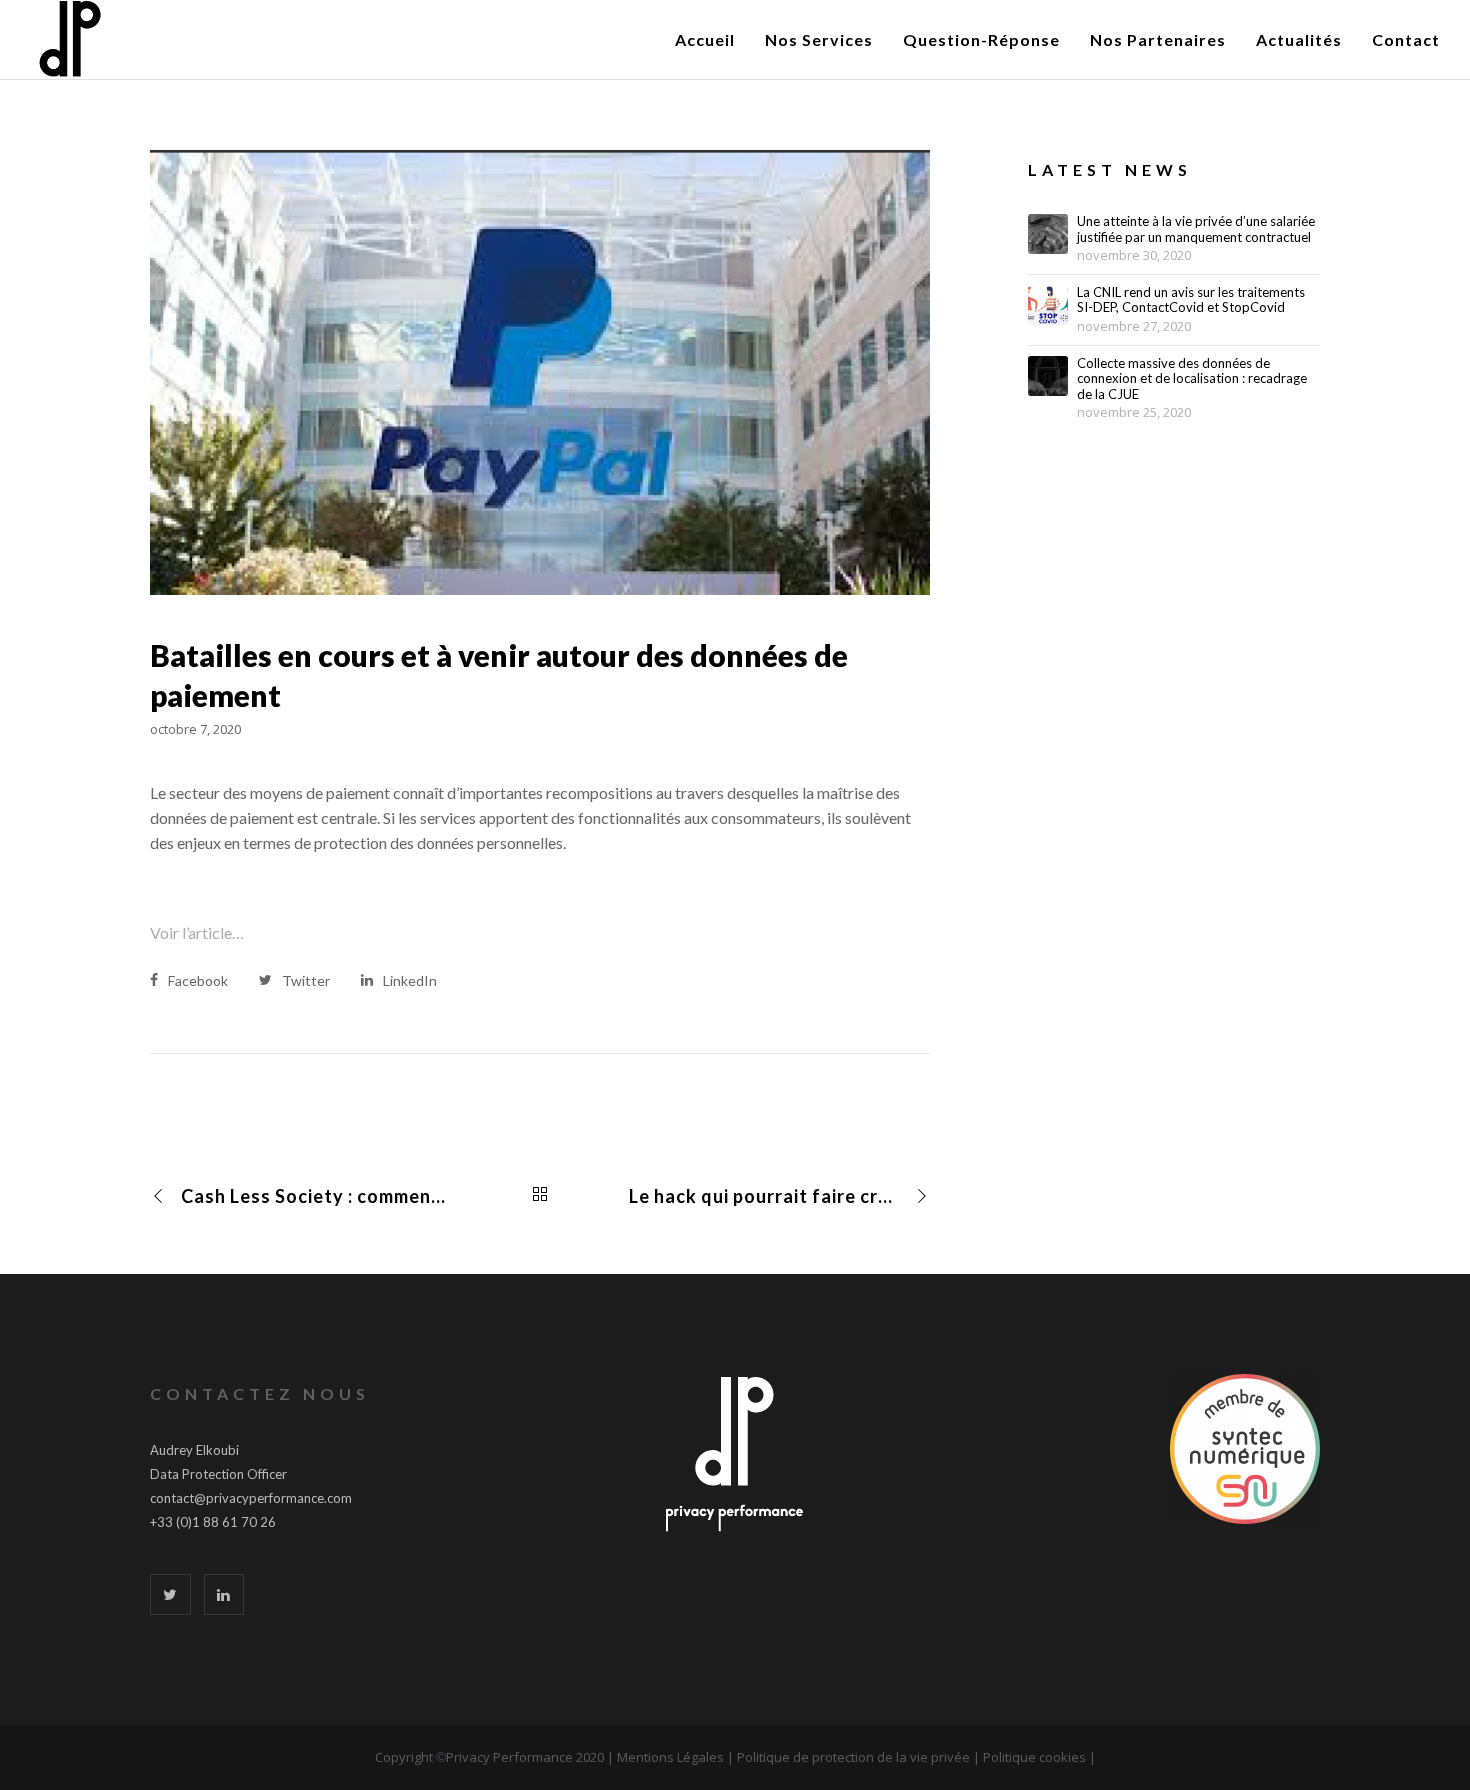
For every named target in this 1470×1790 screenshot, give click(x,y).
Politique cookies (1034, 1757)
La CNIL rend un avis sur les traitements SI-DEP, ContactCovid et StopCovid (1191, 300)
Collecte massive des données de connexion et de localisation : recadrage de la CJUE (1192, 379)
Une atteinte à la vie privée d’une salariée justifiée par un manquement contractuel (1196, 229)
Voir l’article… (197, 932)
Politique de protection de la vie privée (853, 1757)
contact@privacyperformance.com (251, 1498)
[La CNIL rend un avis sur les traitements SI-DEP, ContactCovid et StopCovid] (1048, 305)
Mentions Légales (670, 1757)
